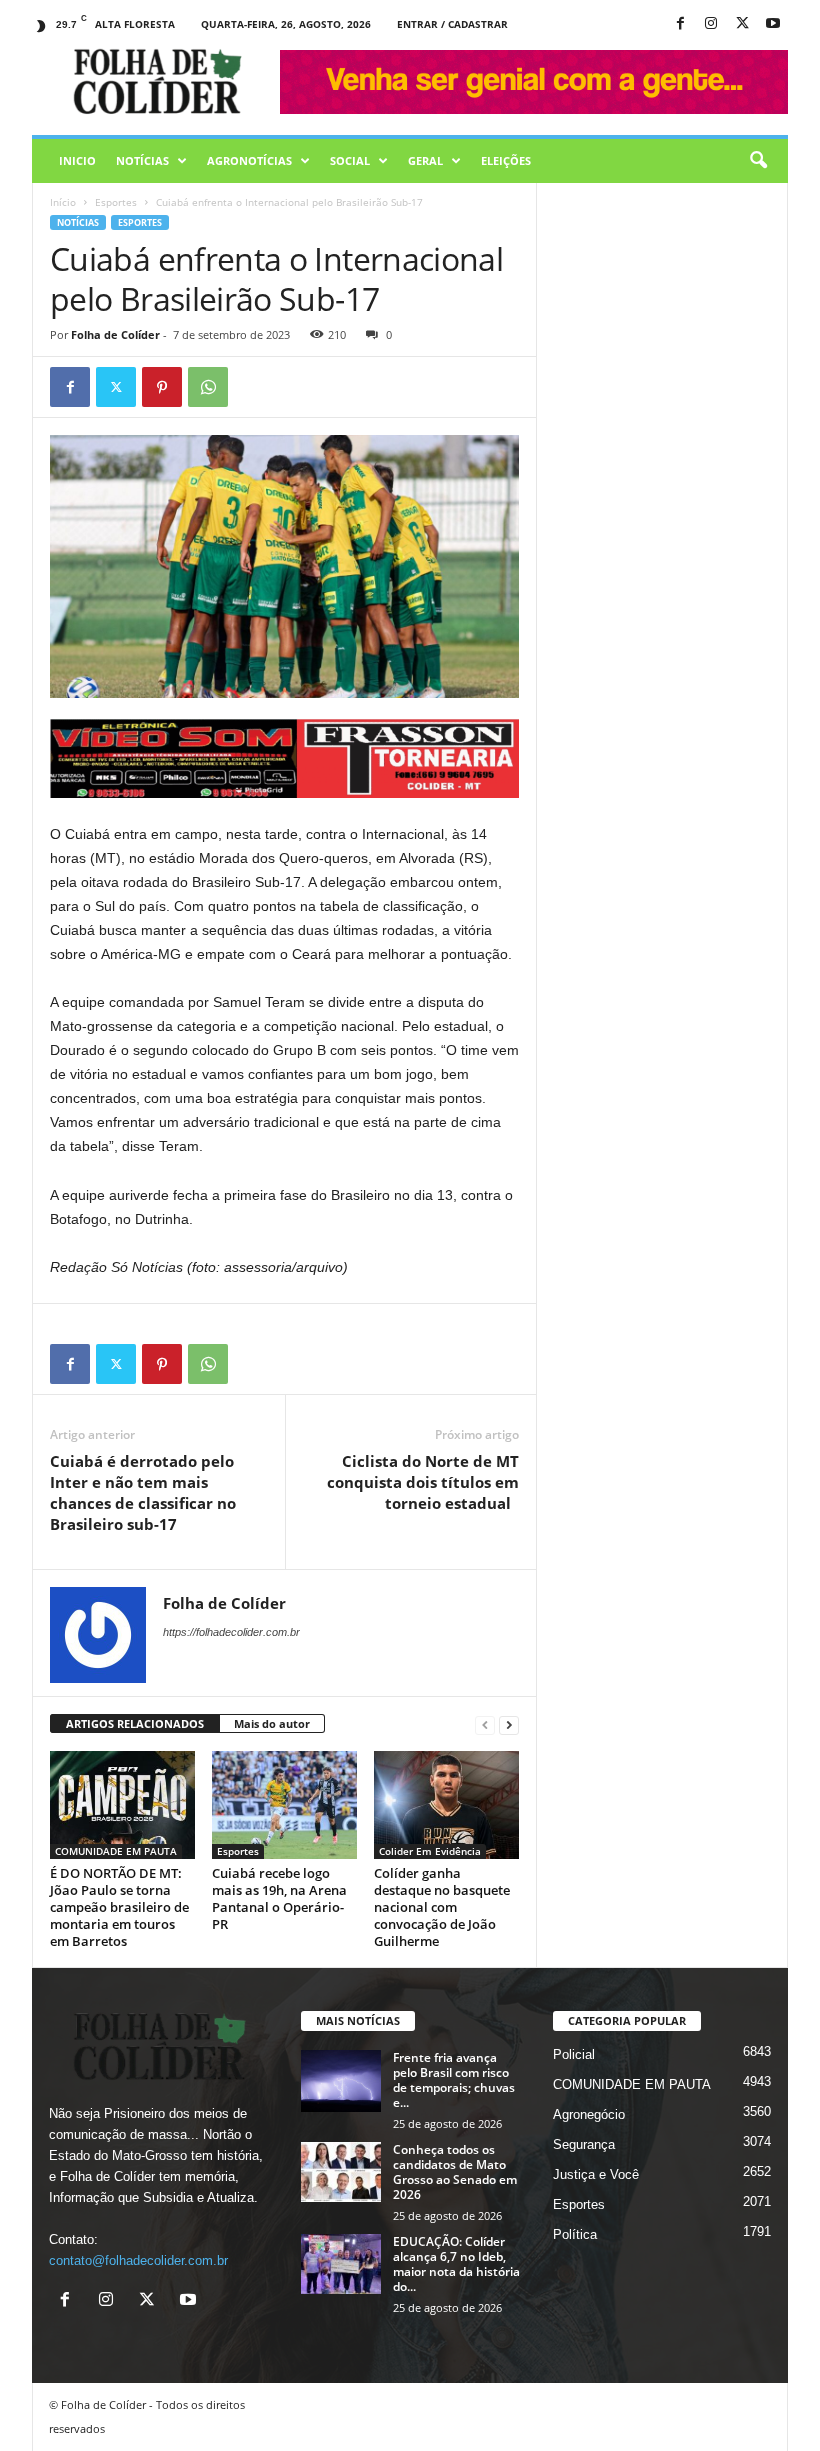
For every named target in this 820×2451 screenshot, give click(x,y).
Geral (425, 160)
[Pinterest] (162, 387)
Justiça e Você (596, 2174)
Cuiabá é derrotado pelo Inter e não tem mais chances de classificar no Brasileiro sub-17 (143, 1492)
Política (575, 2234)
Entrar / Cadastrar (452, 24)
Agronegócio (589, 2114)
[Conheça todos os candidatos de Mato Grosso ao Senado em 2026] (341, 2172)
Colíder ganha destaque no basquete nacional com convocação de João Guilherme (442, 1907)
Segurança (584, 2144)
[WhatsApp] (208, 387)
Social (350, 160)
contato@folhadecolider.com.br (138, 2260)
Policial (574, 2054)
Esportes (116, 202)
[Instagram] (711, 24)
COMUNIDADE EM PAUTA (116, 1851)
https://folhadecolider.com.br (231, 1632)
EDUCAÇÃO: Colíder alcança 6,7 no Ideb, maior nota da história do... (456, 2264)
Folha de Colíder (115, 334)
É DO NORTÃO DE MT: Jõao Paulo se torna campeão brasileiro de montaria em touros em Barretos (119, 1907)
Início (63, 202)
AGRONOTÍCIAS (249, 160)
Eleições (506, 160)
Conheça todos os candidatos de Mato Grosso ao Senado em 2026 (455, 2172)
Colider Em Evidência (430, 1851)
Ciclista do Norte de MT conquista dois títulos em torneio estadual (423, 1482)
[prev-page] (485, 1724)
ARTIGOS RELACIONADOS (135, 1723)
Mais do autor (272, 1723)
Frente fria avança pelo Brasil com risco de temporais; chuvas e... (454, 2080)
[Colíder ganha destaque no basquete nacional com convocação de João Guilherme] (446, 1805)
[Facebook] (680, 24)
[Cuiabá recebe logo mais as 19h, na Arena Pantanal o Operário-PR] (284, 1805)
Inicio (77, 160)
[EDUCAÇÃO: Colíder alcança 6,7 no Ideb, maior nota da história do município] (341, 2264)
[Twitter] (116, 387)
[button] (758, 161)
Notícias (142, 160)
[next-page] (509, 1724)
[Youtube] (773, 24)
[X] (742, 24)
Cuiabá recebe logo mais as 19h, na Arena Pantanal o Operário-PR (279, 1898)
